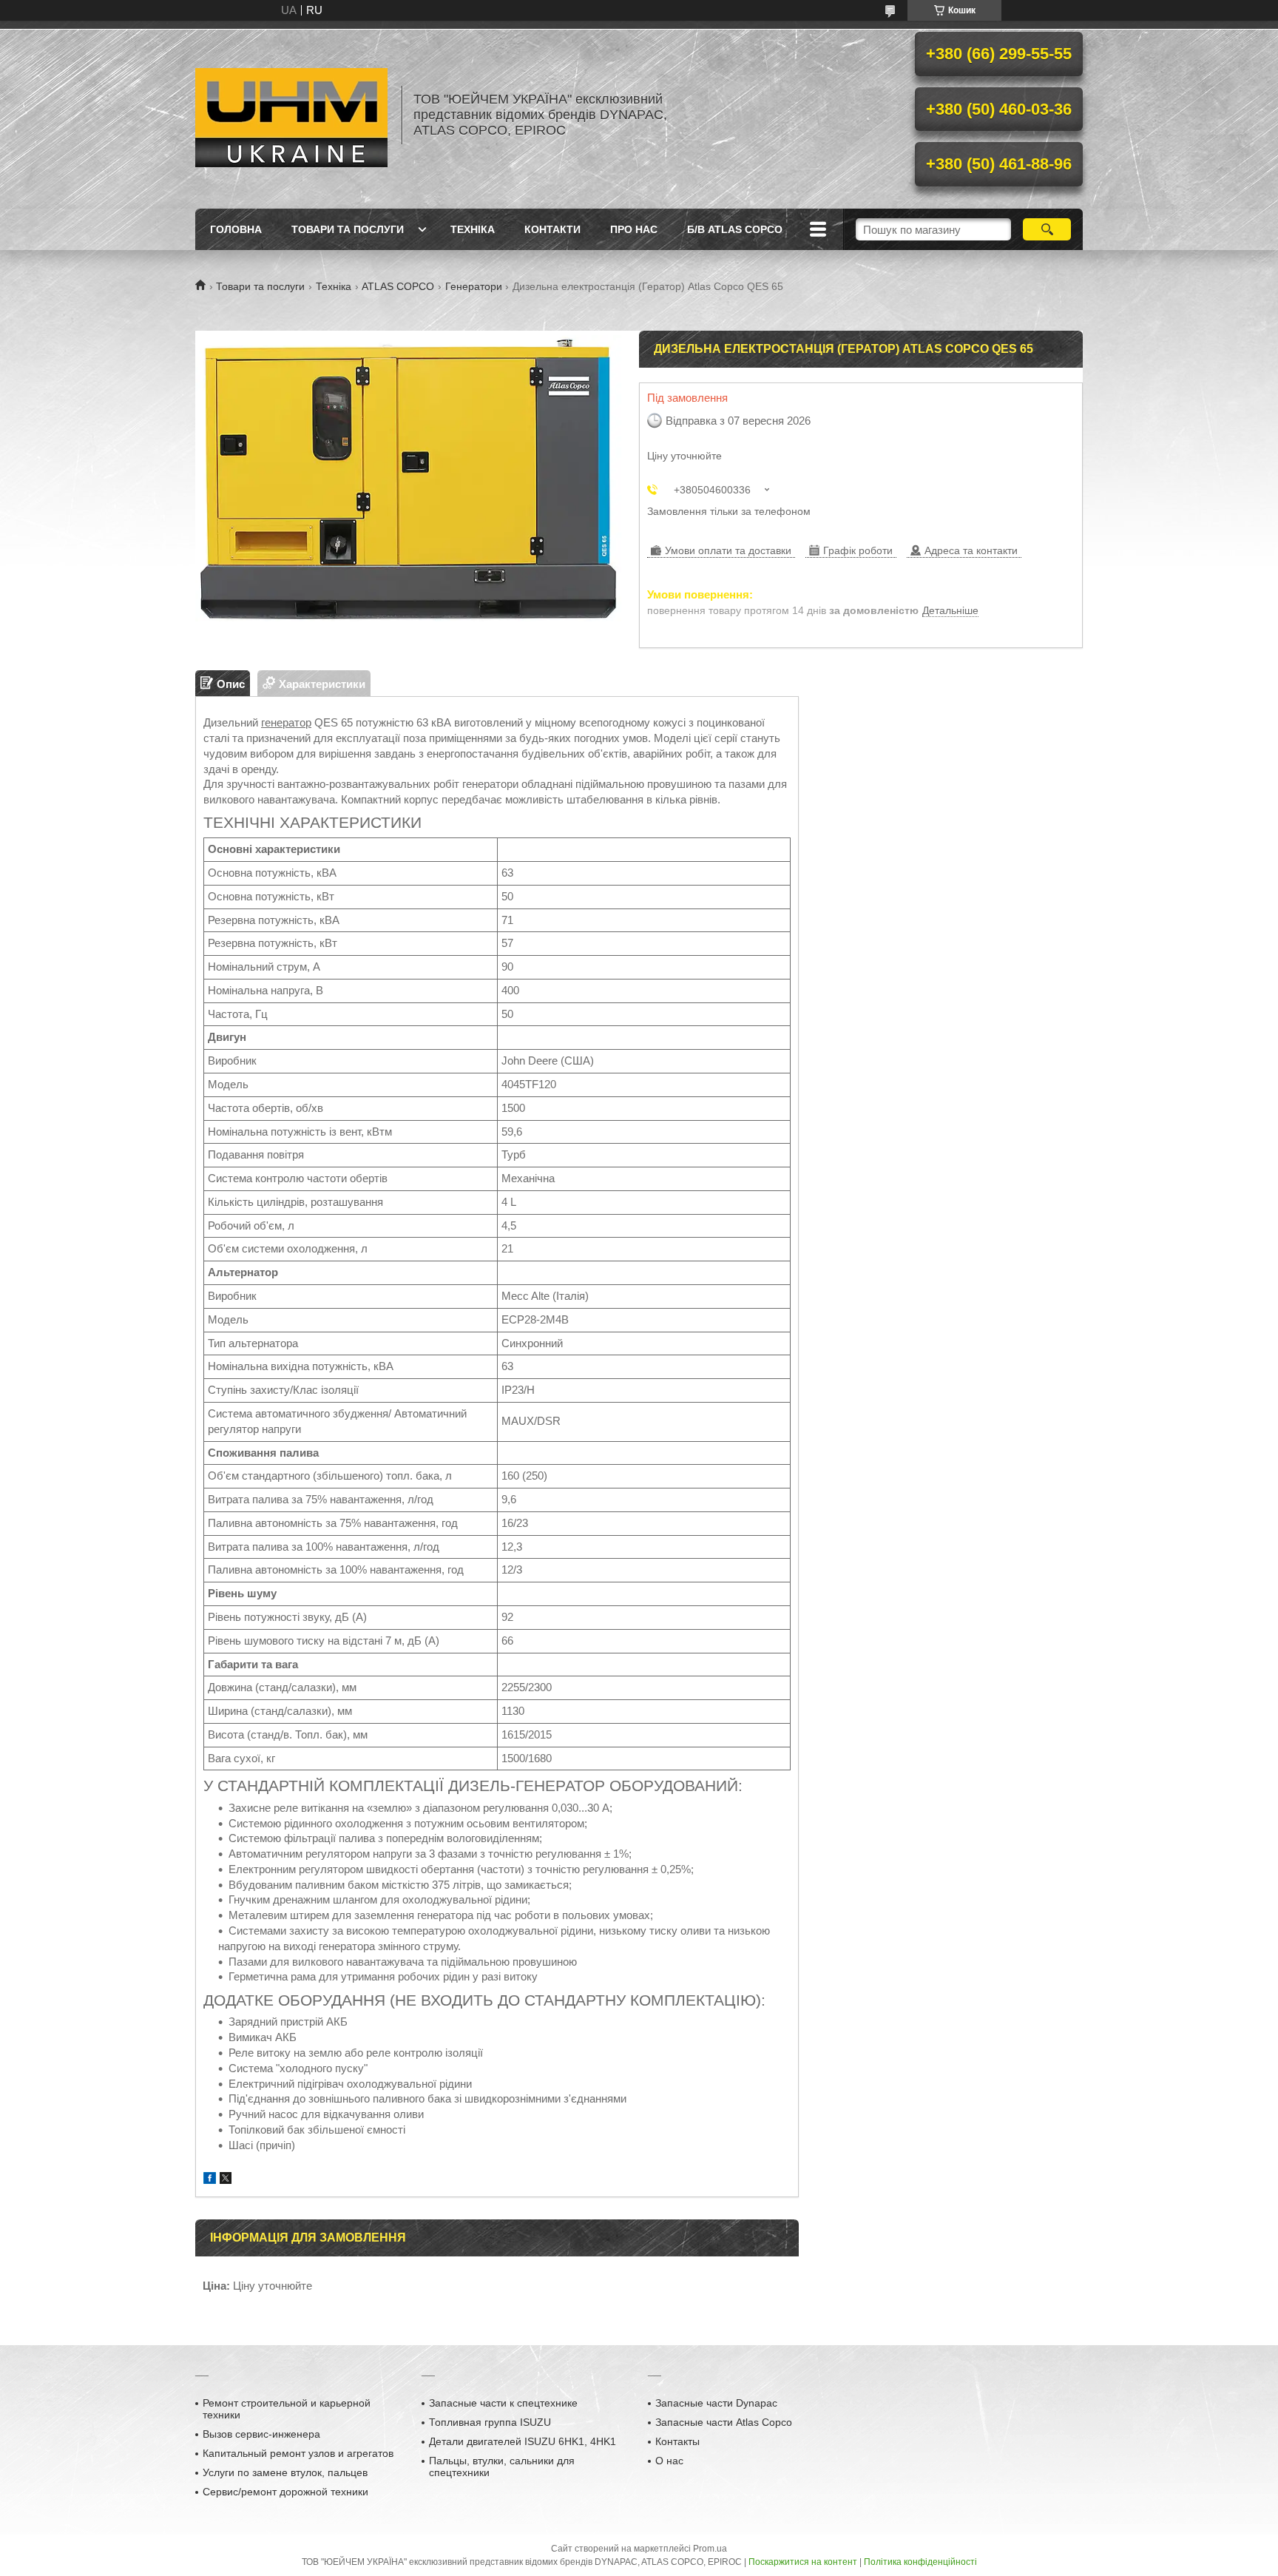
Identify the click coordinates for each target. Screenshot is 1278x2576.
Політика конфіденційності (920, 2562)
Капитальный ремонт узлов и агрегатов (298, 2453)
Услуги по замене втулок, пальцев (285, 2472)
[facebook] (210, 2180)
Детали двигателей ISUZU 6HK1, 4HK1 (523, 2441)
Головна (236, 229)
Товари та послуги (348, 229)
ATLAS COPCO (398, 286)
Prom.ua (710, 2549)
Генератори (474, 286)
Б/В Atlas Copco (735, 229)
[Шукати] (1047, 229)
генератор (286, 722)
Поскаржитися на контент (803, 2562)
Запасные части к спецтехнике (503, 2403)
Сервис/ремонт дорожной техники (285, 2492)
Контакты (677, 2441)
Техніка (473, 229)
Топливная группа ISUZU (490, 2422)
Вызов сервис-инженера (261, 2434)
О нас (669, 2461)
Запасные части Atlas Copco (724, 2422)
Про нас (634, 229)
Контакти (552, 229)
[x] (226, 2180)
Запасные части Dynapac (716, 2403)
